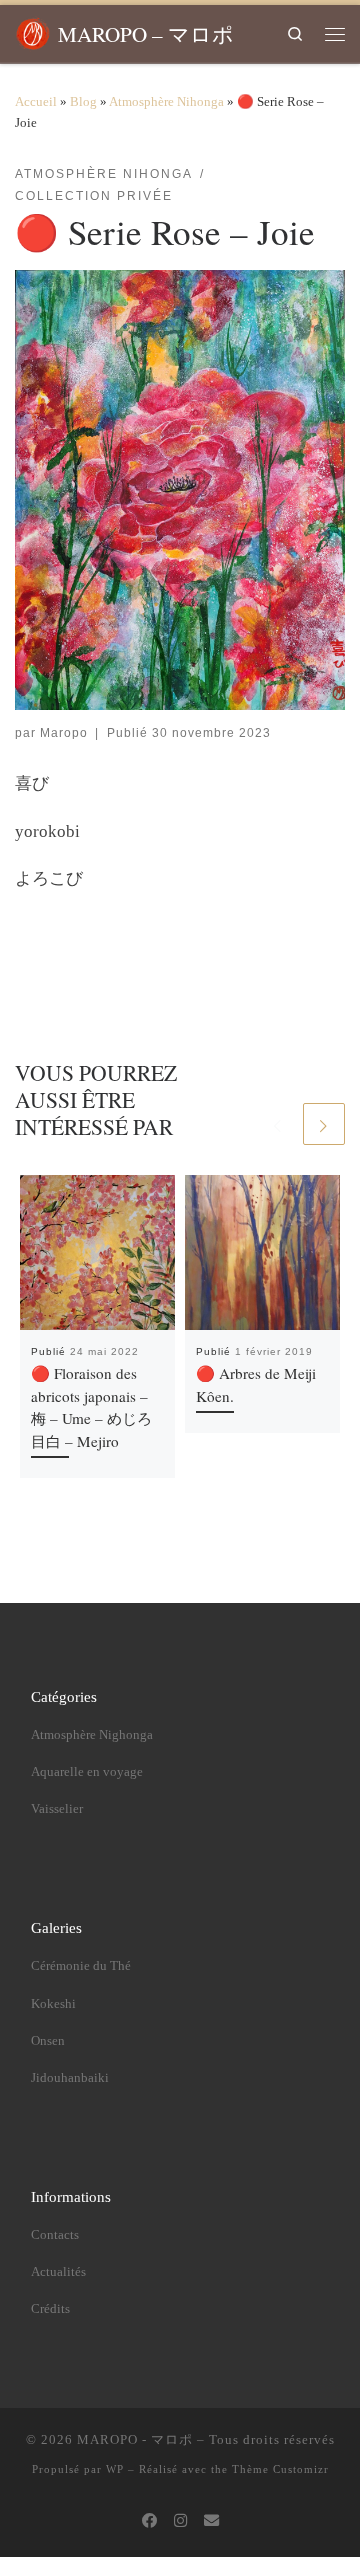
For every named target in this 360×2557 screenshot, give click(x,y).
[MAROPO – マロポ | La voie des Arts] (33, 30)
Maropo (64, 732)
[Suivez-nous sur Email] (211, 2521)
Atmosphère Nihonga (166, 101)
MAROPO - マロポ (135, 2439)
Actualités (58, 2272)
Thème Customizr (280, 2469)
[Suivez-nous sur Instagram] (180, 2521)
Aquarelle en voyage (87, 1772)
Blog (83, 101)
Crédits (50, 2309)
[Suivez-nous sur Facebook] (149, 2521)
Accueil (36, 101)
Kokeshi (53, 2004)
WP (115, 2469)
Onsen (48, 2041)
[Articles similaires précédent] (278, 1124)
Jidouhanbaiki (70, 2078)
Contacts (55, 2235)
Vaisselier (57, 1809)
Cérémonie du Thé (81, 1966)
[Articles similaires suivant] (324, 1124)
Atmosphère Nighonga (92, 1735)
